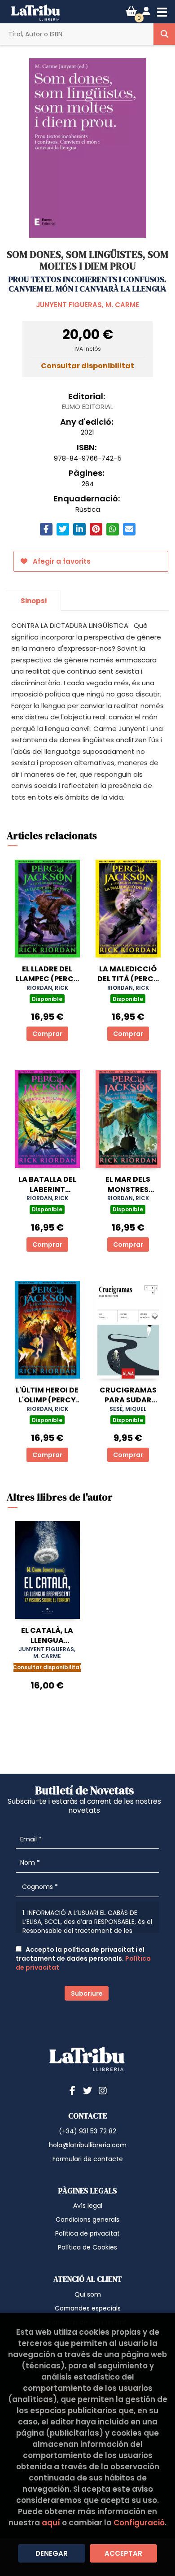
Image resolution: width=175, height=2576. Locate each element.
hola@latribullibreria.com (88, 2145)
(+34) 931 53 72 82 (87, 2131)
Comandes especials (88, 2308)
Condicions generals (87, 2219)
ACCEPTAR (123, 2553)
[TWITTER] (87, 2090)
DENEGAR (52, 2553)
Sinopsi (34, 601)
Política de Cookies (87, 2247)
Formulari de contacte (88, 2159)
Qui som (88, 2294)
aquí (51, 2523)
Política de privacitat (87, 2233)
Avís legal (88, 2206)
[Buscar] (164, 34)
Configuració (139, 2523)
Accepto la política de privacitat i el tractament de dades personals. (83, 1958)
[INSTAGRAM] (103, 2090)
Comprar (47, 1034)
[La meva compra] (131, 11)
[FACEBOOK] (72, 2090)
